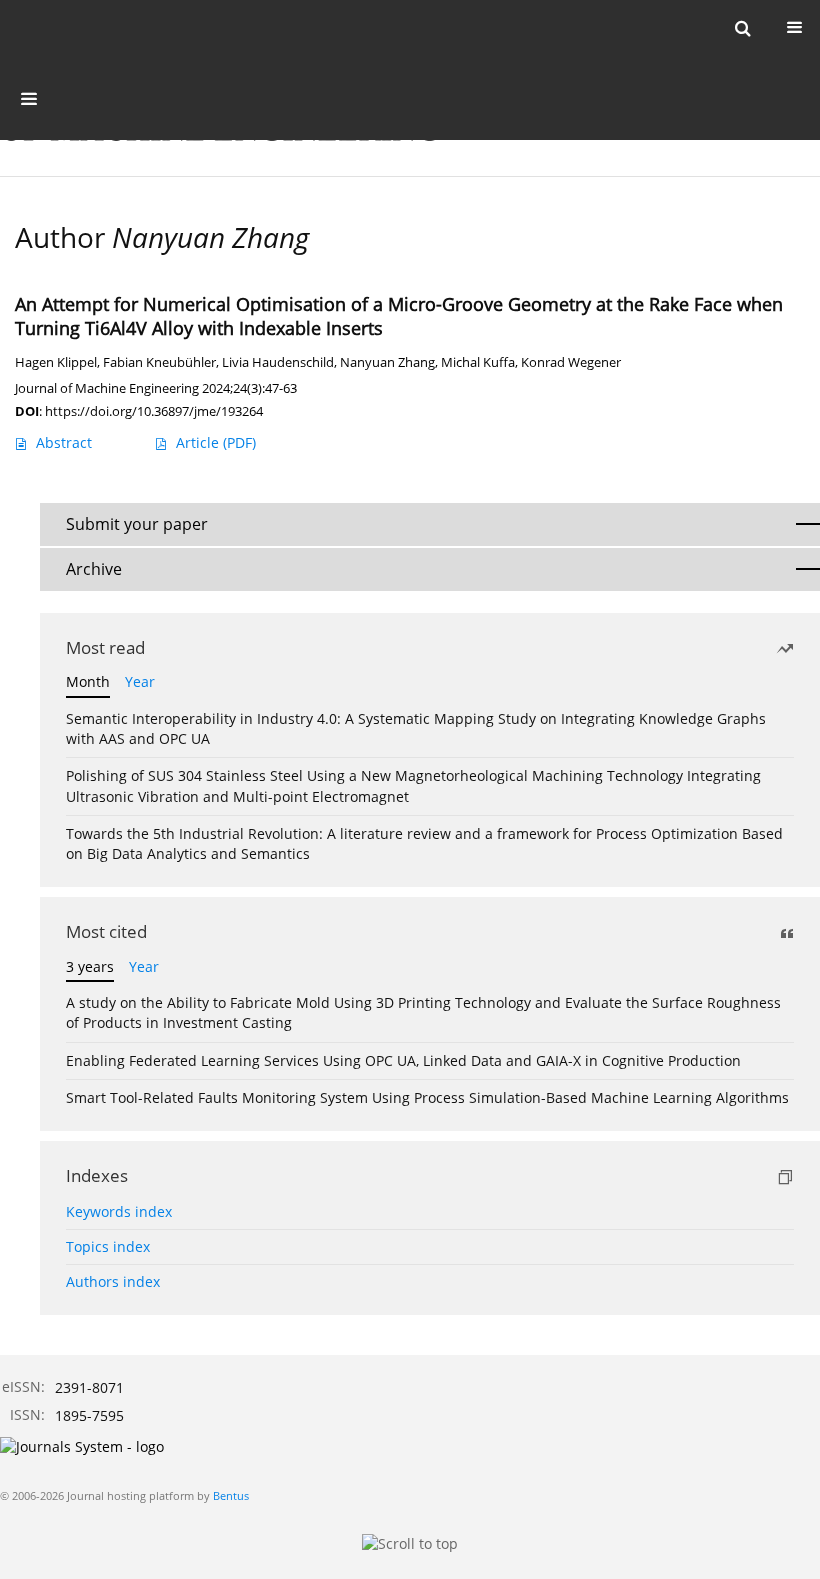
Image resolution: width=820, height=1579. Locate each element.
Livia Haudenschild (278, 362)
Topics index (108, 1246)
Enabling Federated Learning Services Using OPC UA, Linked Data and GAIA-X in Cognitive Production (403, 1060)
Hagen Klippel (56, 362)
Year (140, 681)
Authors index (113, 1281)
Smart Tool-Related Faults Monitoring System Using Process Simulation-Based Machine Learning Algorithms (427, 1097)
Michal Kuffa (478, 362)
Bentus (231, 1495)
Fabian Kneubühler (159, 362)
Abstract (64, 442)
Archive (94, 569)
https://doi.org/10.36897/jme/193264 (154, 411)
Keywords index (119, 1211)
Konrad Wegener (571, 362)
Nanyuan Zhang (387, 362)
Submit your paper (137, 524)
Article (216, 442)
